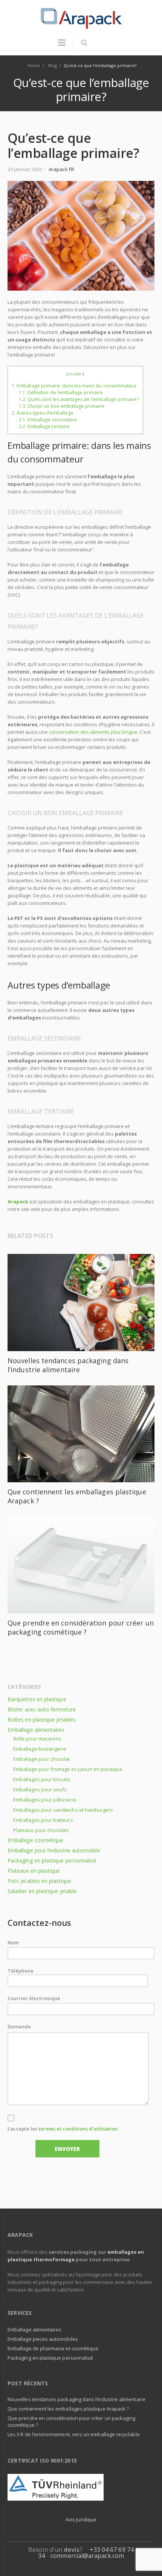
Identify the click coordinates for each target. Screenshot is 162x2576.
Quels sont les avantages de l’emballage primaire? (79, 399)
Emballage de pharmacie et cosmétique (53, 2348)
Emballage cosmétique (35, 1840)
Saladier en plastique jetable (42, 1891)
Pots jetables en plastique (39, 1881)
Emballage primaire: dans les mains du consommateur (74, 386)
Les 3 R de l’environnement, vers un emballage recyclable (74, 2434)
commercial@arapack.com (87, 2556)
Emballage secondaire (48, 420)
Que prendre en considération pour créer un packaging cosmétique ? (81, 1627)
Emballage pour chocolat (42, 1759)
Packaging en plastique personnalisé (52, 1860)
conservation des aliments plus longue (93, 732)
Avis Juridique (81, 2519)
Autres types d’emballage (43, 413)
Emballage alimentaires (36, 1730)
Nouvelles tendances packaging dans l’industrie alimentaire (68, 1365)
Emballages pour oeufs (40, 1789)
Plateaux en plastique (34, 1871)
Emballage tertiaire (44, 426)
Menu (62, 46)
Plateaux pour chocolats (41, 1830)
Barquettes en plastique (37, 1699)
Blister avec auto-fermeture (42, 1709)
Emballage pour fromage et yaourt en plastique (68, 1769)
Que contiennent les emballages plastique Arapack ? (68, 2409)
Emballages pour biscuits (42, 1779)
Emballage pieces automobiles (43, 2339)
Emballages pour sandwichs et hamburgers (63, 1810)
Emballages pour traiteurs (43, 1820)
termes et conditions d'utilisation (78, 2129)
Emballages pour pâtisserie (45, 1800)
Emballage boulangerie (40, 1749)
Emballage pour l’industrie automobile (54, 1850)
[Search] (84, 43)
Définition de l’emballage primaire (61, 393)
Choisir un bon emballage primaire (62, 406)
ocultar (75, 374)
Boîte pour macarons (37, 1739)
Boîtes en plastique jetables (42, 1720)
